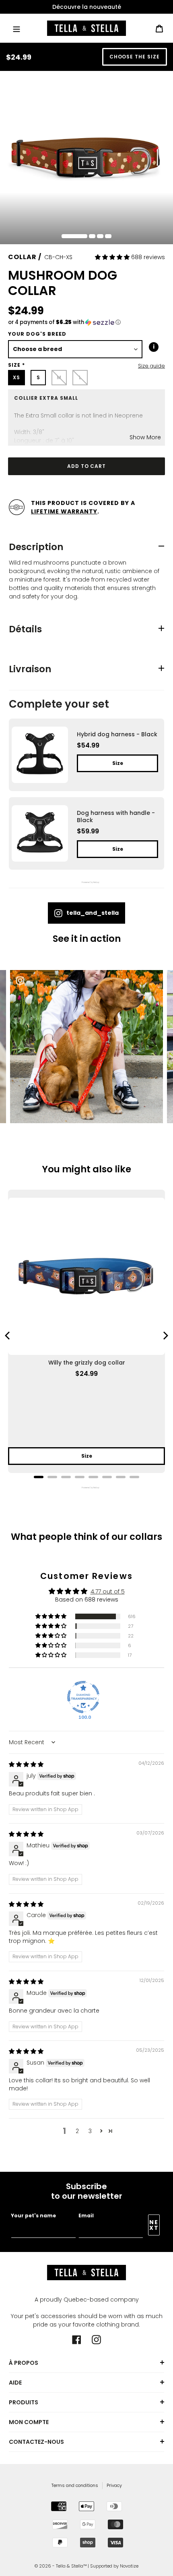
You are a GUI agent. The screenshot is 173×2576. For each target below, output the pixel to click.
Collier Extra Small (46, 398)
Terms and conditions (75, 2485)
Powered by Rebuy (86, 882)
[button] (113, 257)
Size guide (151, 366)
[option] (86, 7)
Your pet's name (33, 2216)
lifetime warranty (64, 511)
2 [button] (77, 2131)
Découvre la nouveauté (87, 7)
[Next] (165, 1336)
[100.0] (83, 1697)
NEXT (154, 2225)
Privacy (114, 2485)
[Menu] (16, 28)
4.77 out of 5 (108, 1591)
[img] (26, 1764)
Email (86, 2216)
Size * (16, 365)
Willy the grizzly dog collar (87, 1363)
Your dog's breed (37, 334)
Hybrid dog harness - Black (117, 734)
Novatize (129, 2566)
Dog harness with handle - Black (116, 816)
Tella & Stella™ (71, 2566)
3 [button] (90, 2131)
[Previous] (8, 1336)
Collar (22, 257)
